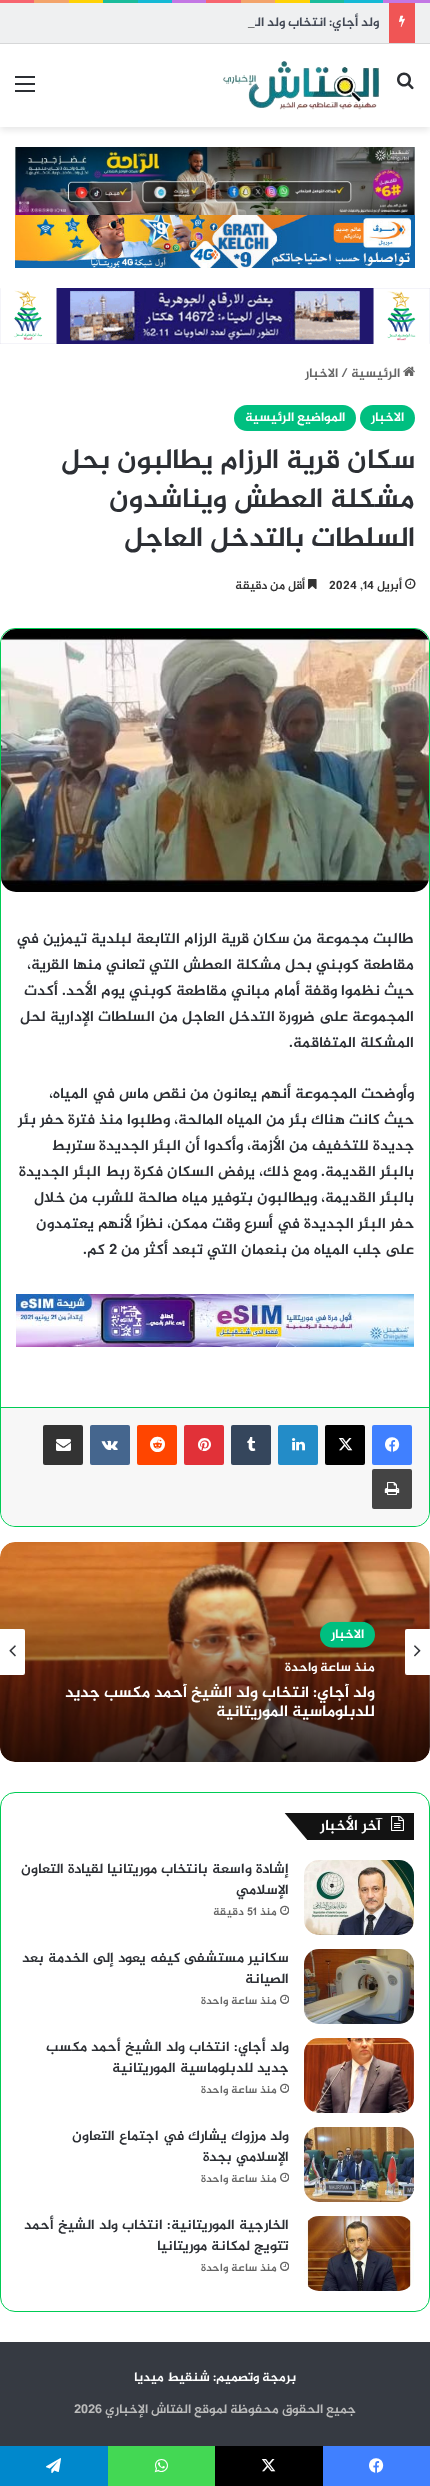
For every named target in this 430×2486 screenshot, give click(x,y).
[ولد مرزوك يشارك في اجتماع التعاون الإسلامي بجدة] (359, 2164)
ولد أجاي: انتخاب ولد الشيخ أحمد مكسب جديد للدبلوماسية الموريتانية (220, 1703)
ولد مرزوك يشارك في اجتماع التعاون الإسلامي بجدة (180, 2147)
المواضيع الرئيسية (295, 418)
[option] (215, 1652)
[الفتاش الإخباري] (300, 85)
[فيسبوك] (392, 1445)
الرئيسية (377, 374)
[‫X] (345, 1445)
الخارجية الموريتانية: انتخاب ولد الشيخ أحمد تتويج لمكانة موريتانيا (156, 2236)
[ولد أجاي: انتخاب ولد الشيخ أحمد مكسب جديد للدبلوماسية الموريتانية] (359, 2075)
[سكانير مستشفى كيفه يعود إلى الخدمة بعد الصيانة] (359, 1986)
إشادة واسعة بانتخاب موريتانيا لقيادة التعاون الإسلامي (155, 1880)
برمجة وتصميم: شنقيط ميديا (215, 2378)
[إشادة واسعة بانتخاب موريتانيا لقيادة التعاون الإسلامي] (359, 1897)
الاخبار (321, 374)
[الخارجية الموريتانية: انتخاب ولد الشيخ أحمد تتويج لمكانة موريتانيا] (359, 2253)
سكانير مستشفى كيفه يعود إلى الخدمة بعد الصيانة (155, 1969)
